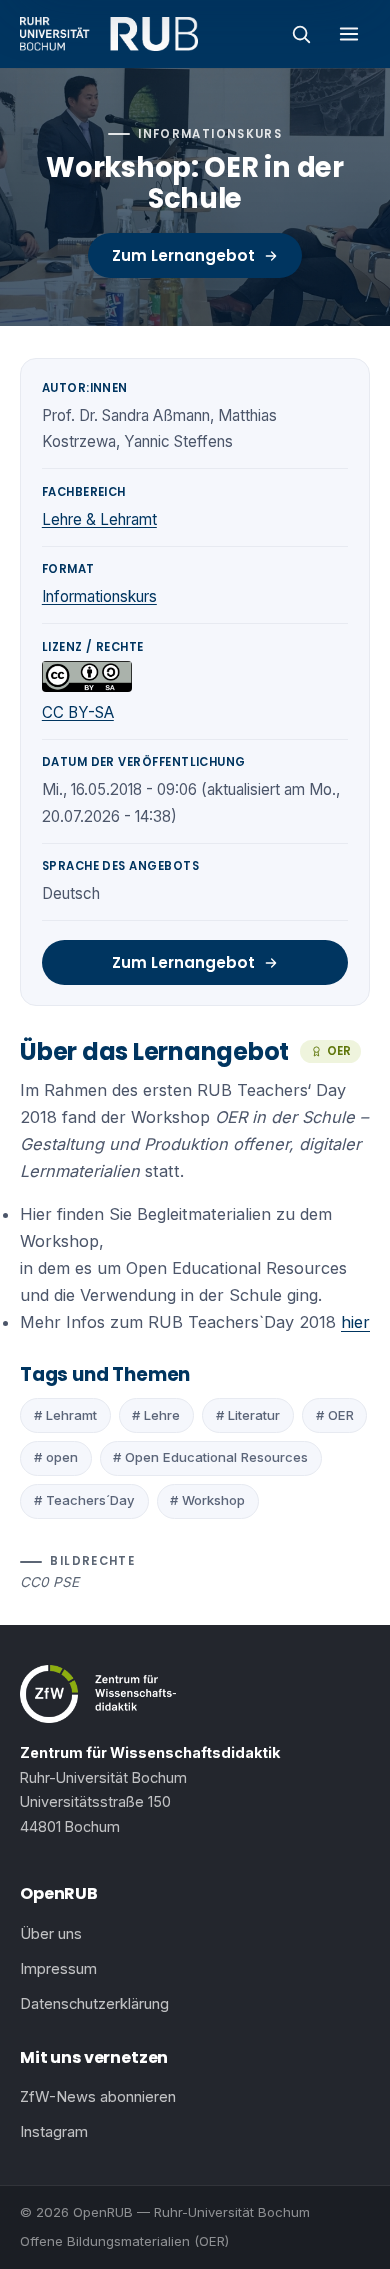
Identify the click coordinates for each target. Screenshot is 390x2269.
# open (56, 1457)
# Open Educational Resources (210, 1457)
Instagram (54, 2132)
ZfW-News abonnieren (98, 2097)
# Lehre (156, 1415)
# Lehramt (65, 1415)
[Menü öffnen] (349, 34)
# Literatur (248, 1415)
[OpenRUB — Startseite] (109, 34)
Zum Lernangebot (183, 255)
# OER (335, 1415)
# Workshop (207, 1500)
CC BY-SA (78, 712)
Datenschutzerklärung (94, 2004)
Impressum (58, 1969)
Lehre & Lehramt (99, 519)
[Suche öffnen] (301, 34)
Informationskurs (99, 596)
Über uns (51, 1934)
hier (355, 1322)
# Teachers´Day (84, 1500)
